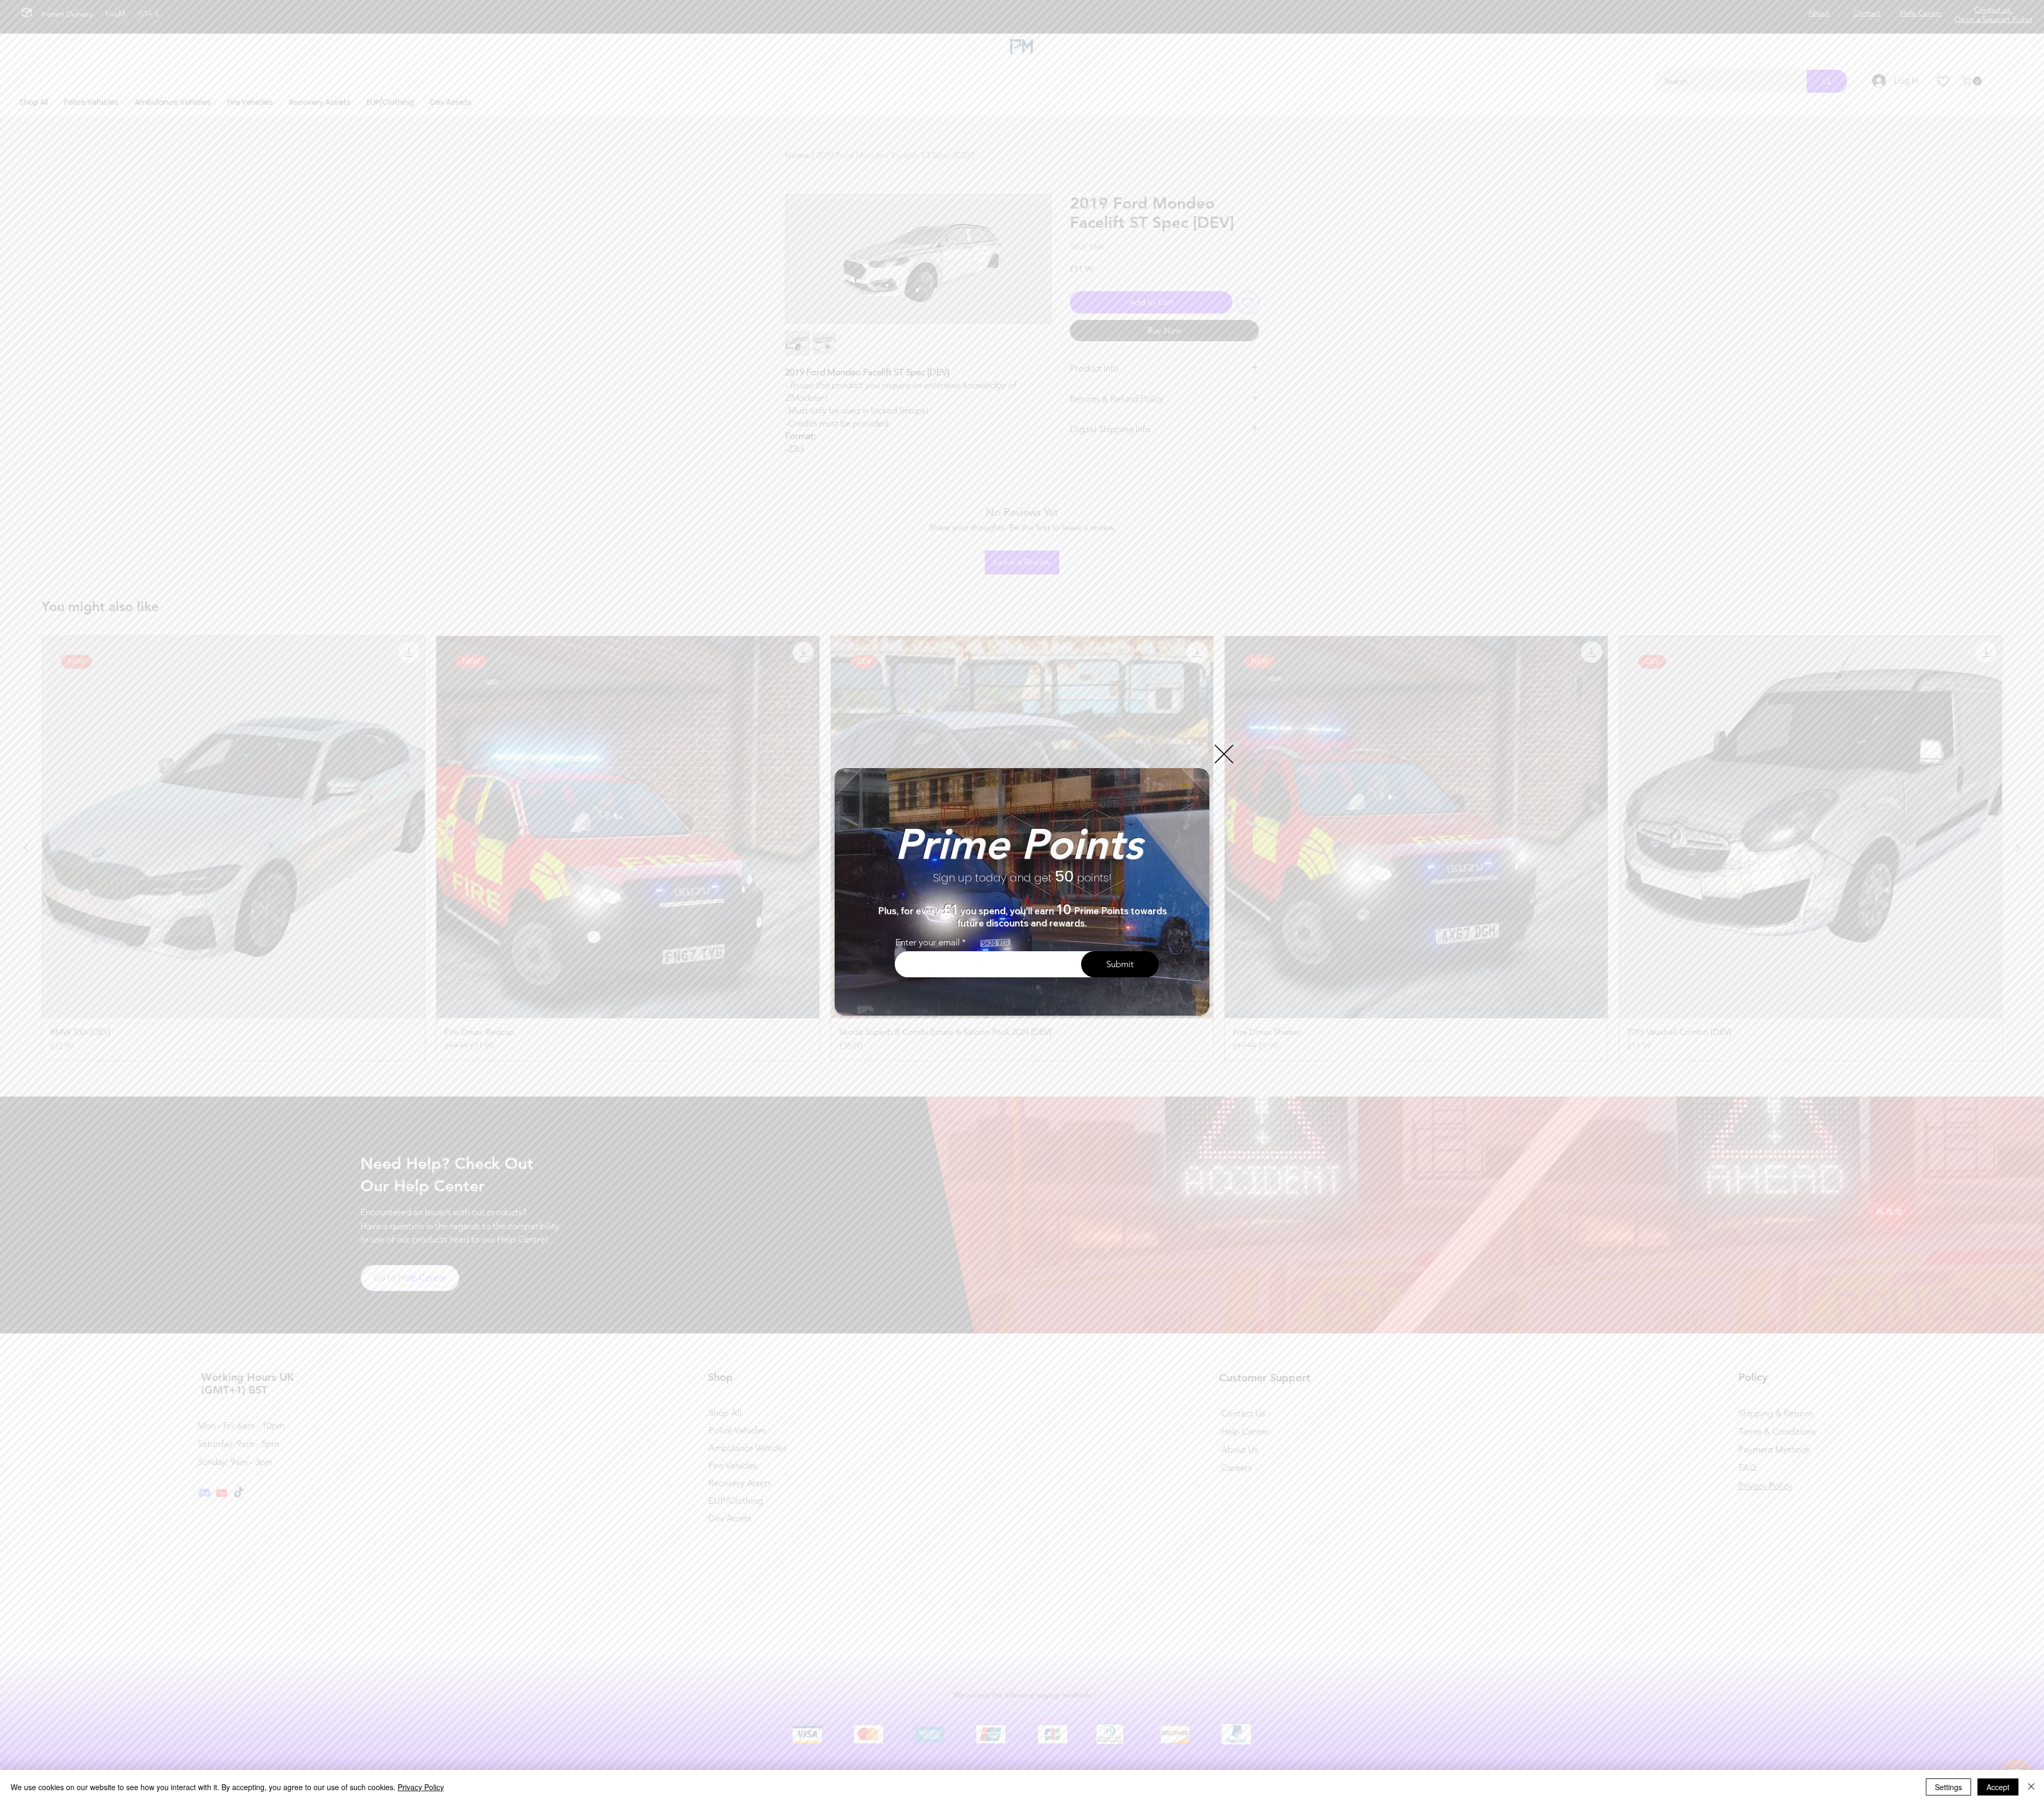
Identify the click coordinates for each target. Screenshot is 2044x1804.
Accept (1998, 1787)
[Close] (2031, 1787)
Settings (1948, 1787)
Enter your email (928, 942)
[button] (1224, 754)
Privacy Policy (421, 1787)
